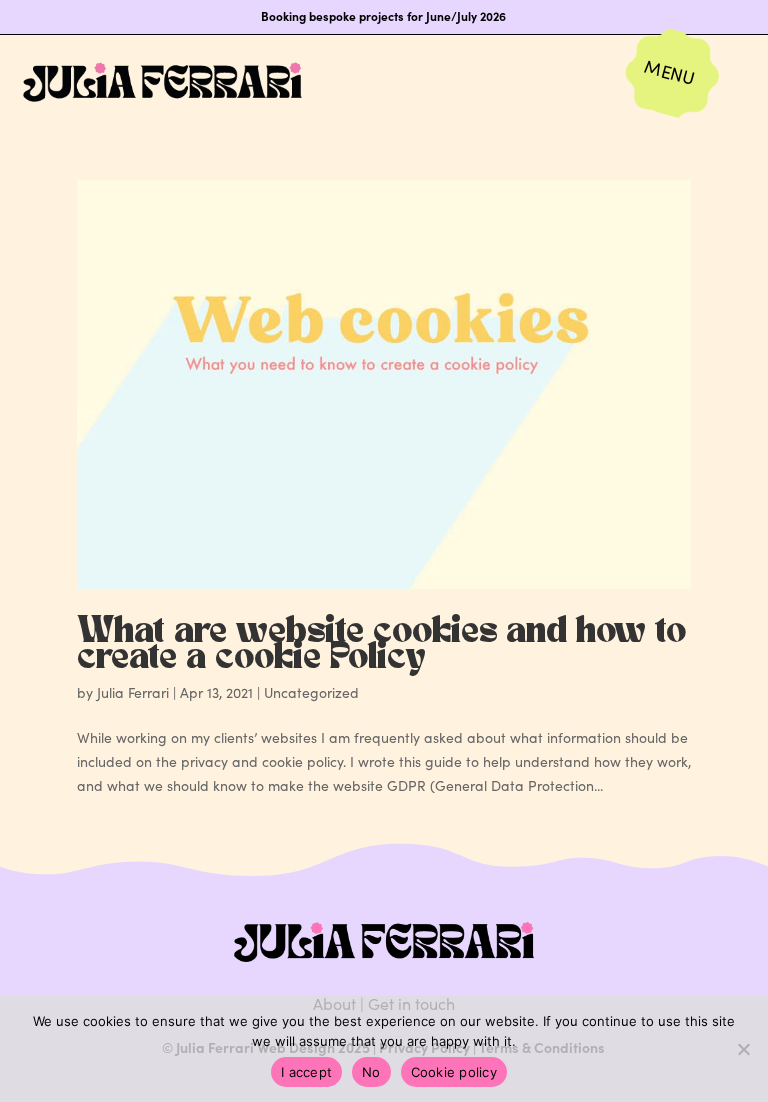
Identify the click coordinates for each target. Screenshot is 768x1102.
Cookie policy (454, 1072)
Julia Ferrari (133, 692)
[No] (743, 1049)
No (371, 1072)
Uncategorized (311, 692)
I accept (306, 1072)
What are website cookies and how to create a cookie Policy (381, 645)
